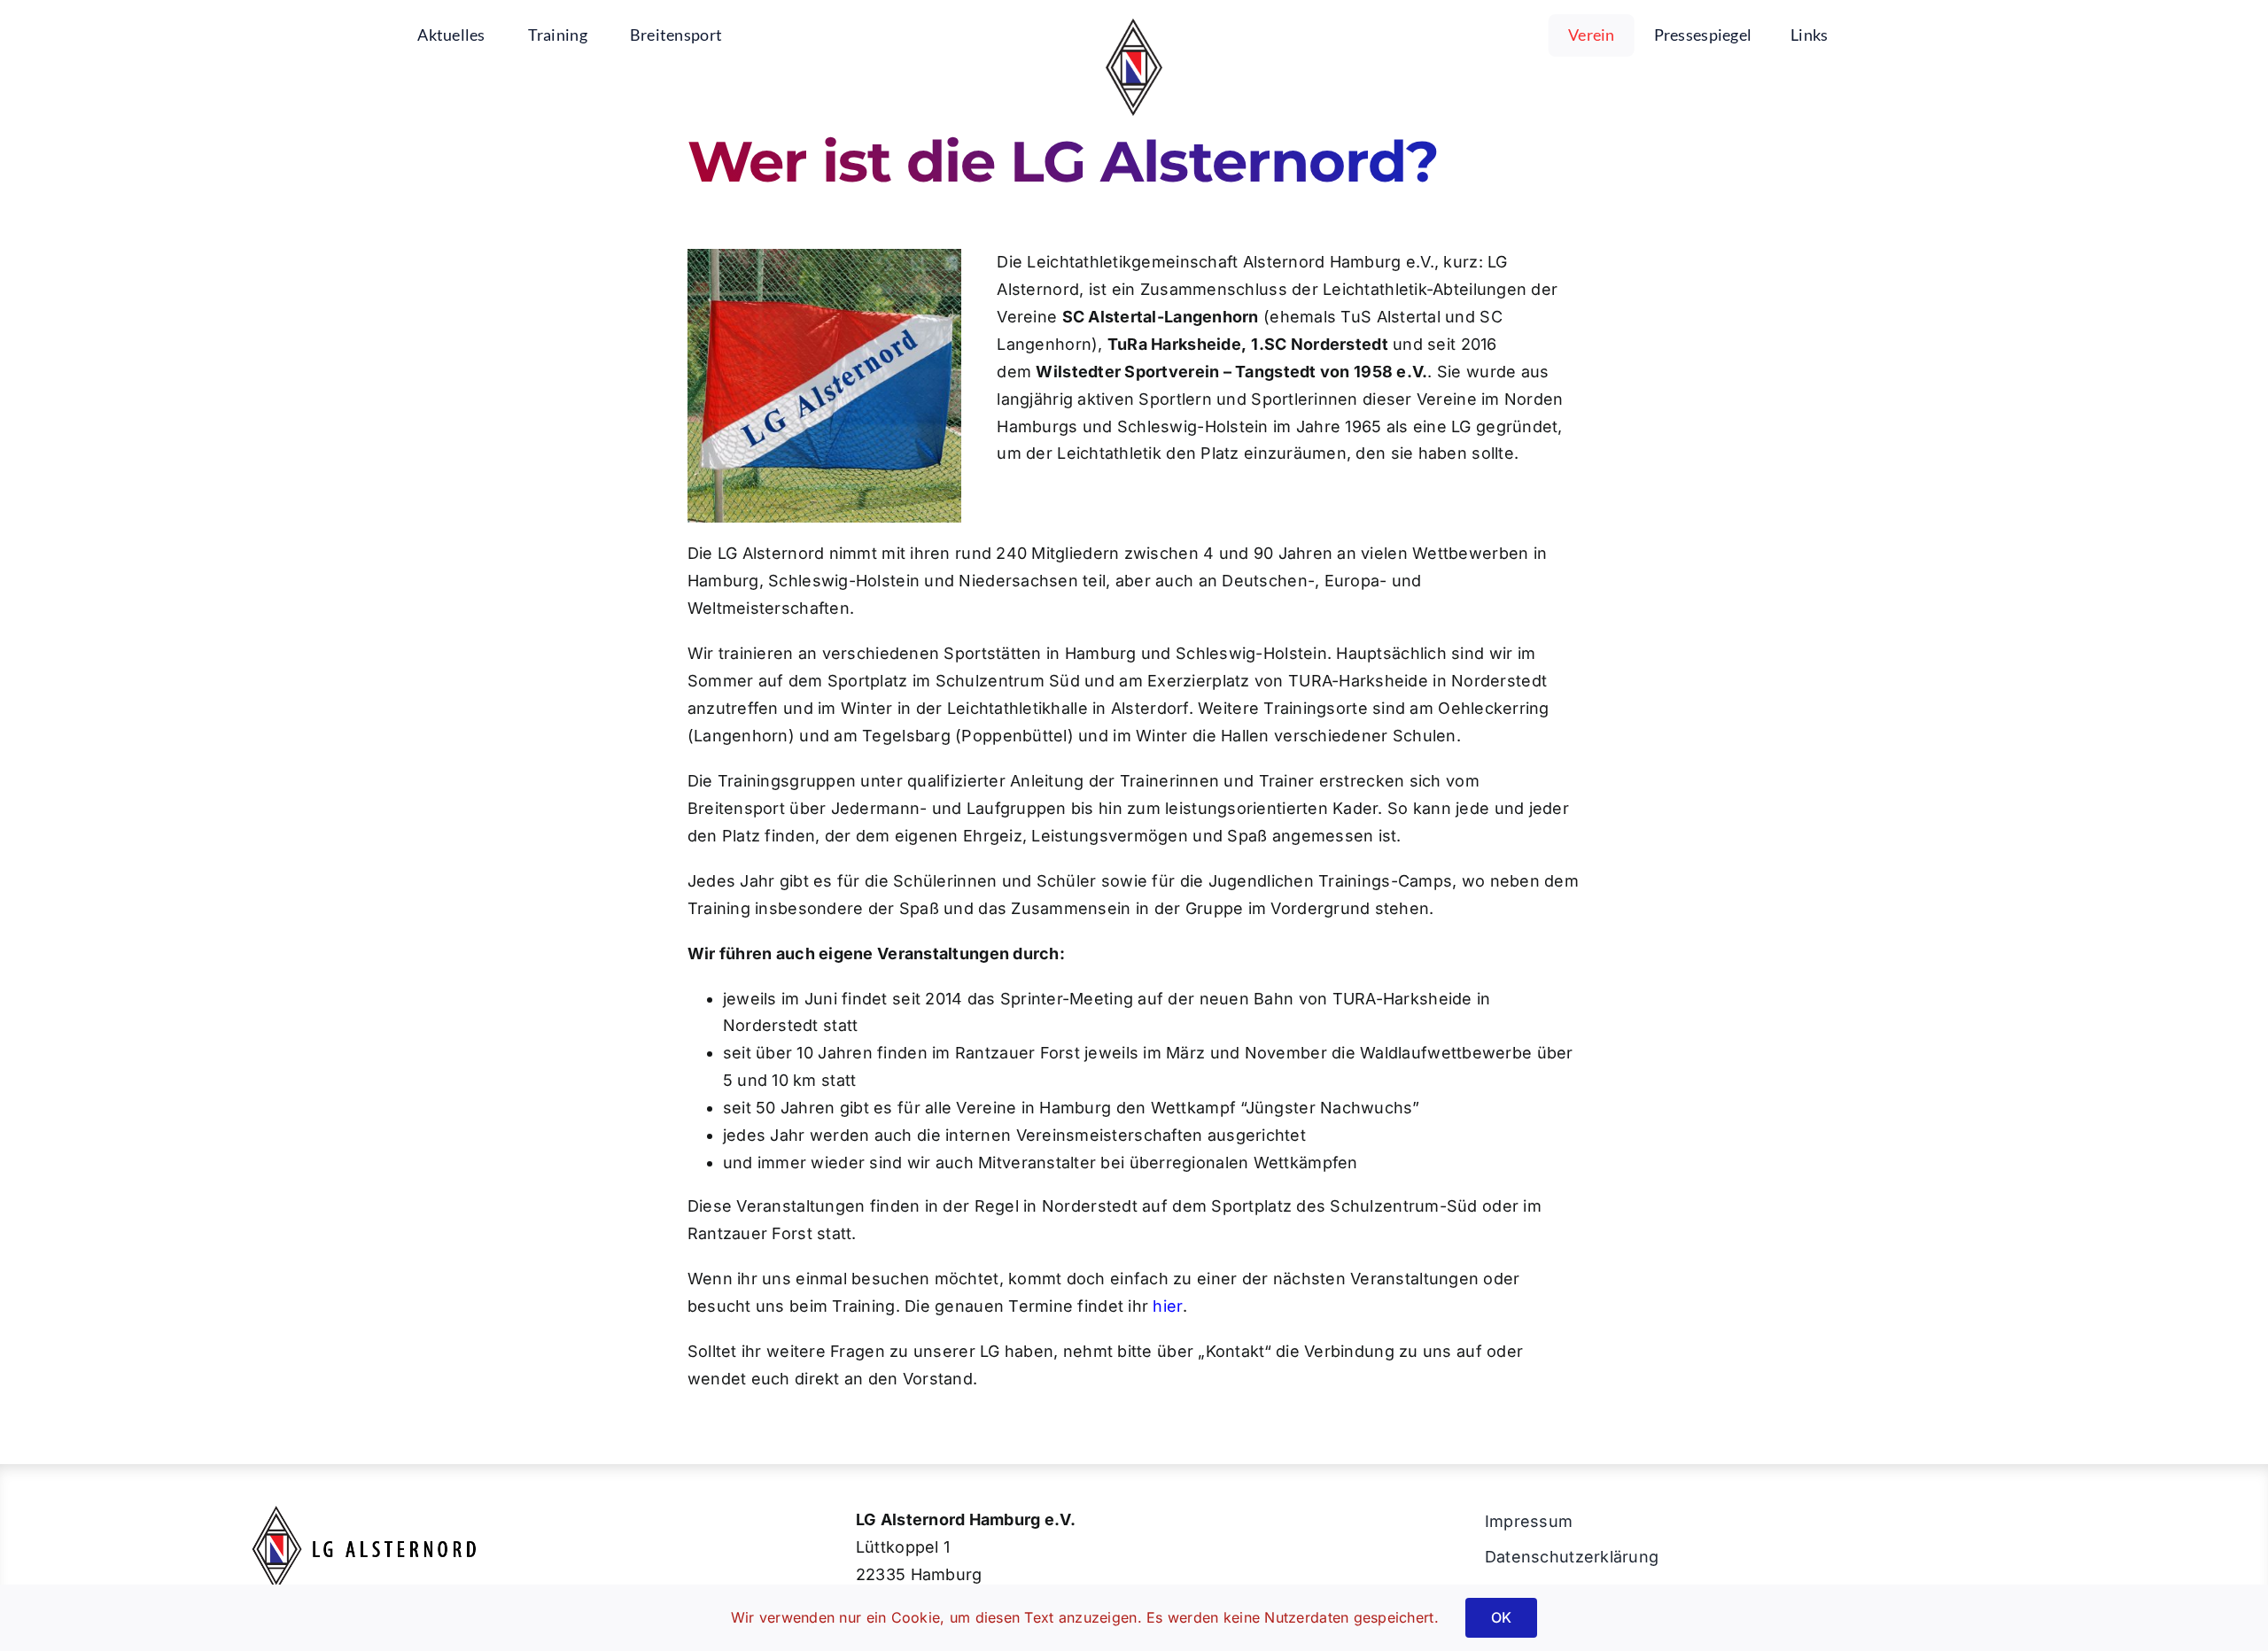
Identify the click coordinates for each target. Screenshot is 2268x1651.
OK (1501, 1617)
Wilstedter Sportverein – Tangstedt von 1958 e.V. (1231, 372)
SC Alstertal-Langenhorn (1161, 317)
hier (1167, 1306)
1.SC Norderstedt (1319, 344)
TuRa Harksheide (1174, 344)
